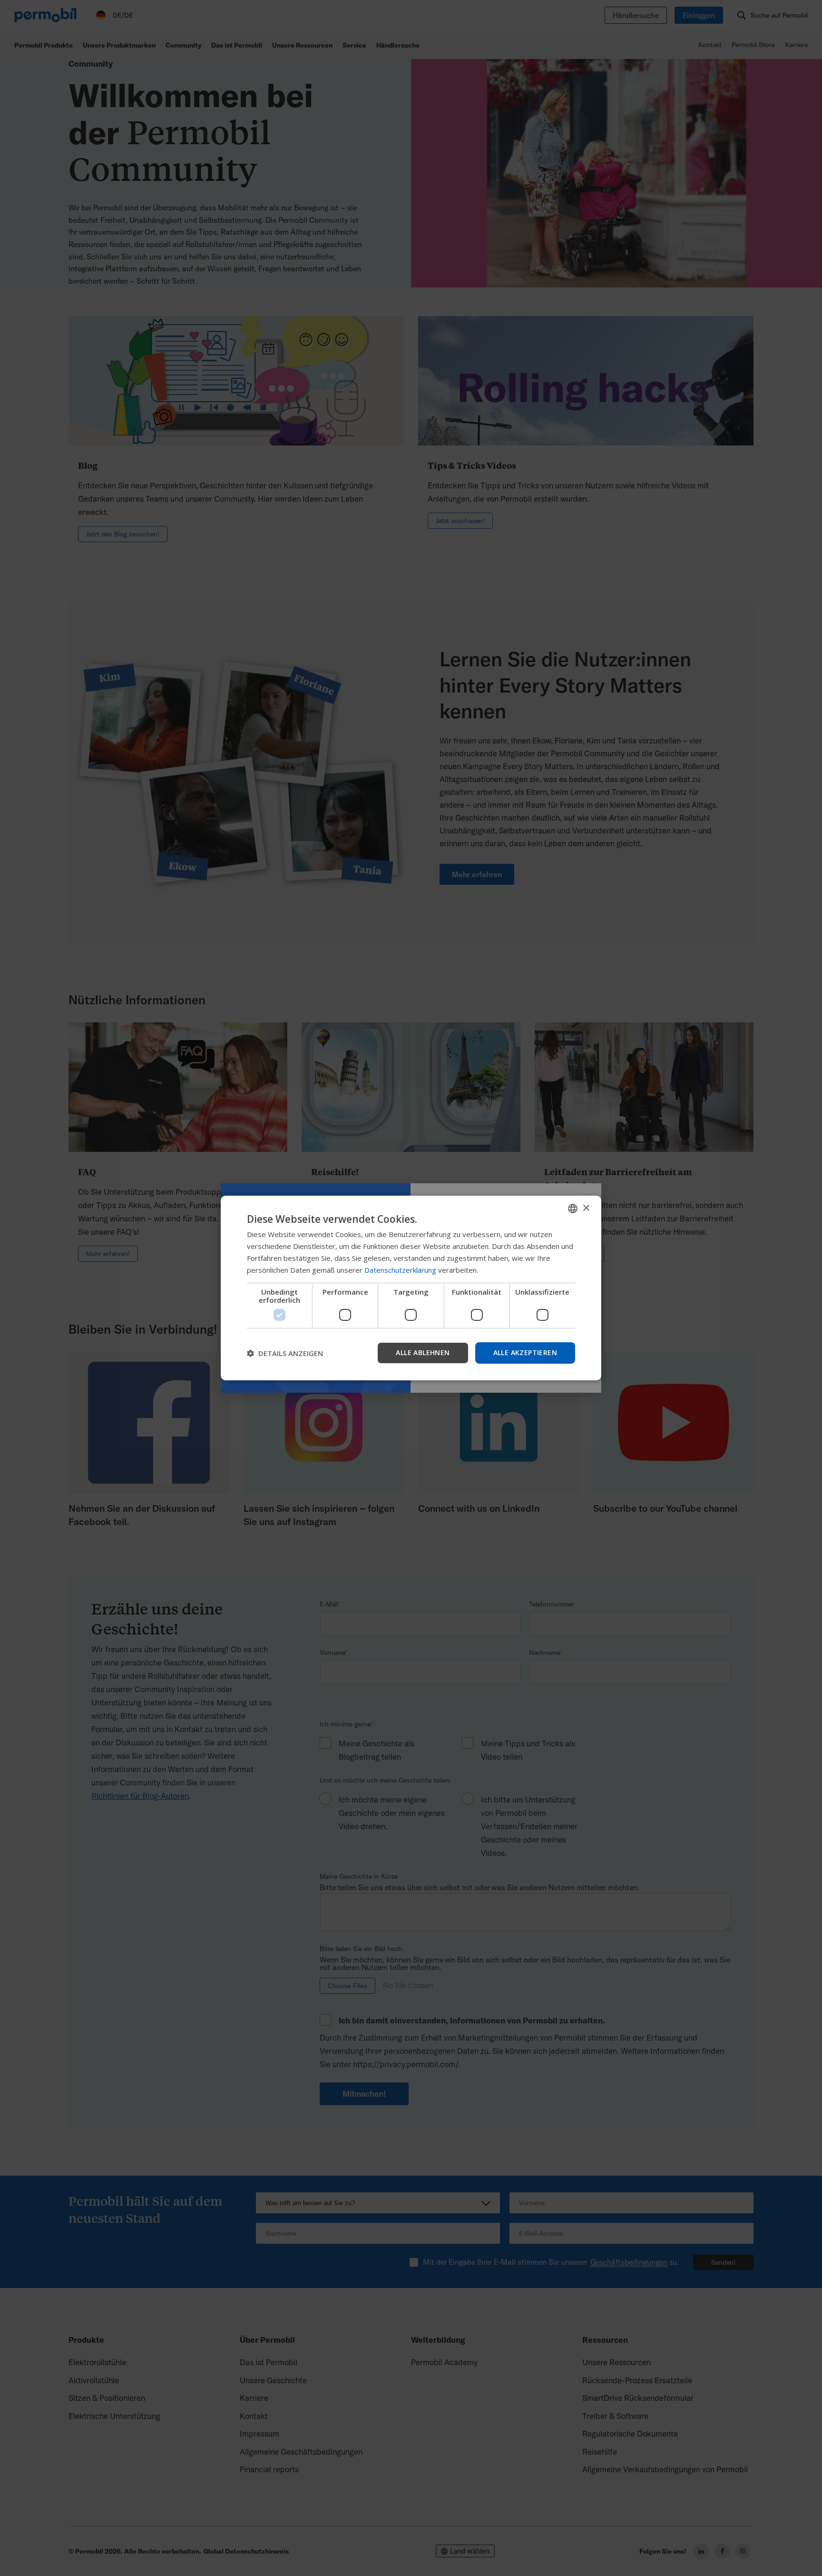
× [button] (586, 1208)
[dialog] (411, 1288)
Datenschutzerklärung (400, 1270)
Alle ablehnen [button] (423, 1352)
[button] (285, 1353)
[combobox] (573, 1209)
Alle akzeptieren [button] (525, 1352)
